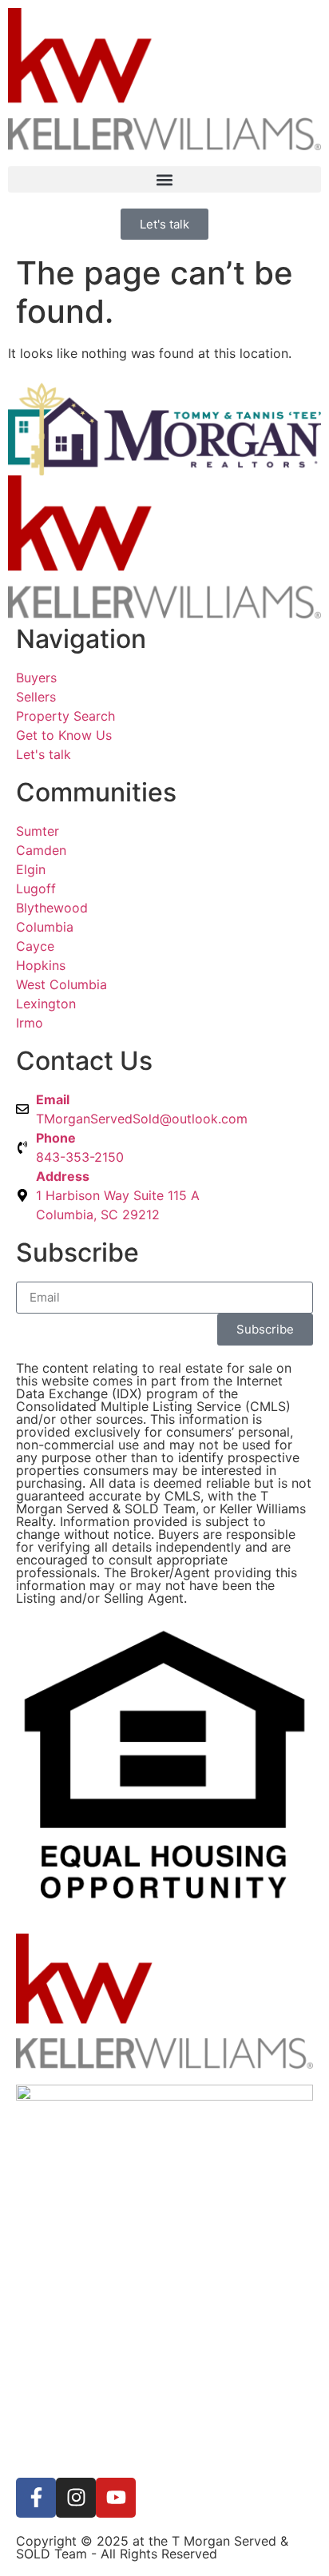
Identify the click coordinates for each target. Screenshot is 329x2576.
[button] (164, 179)
